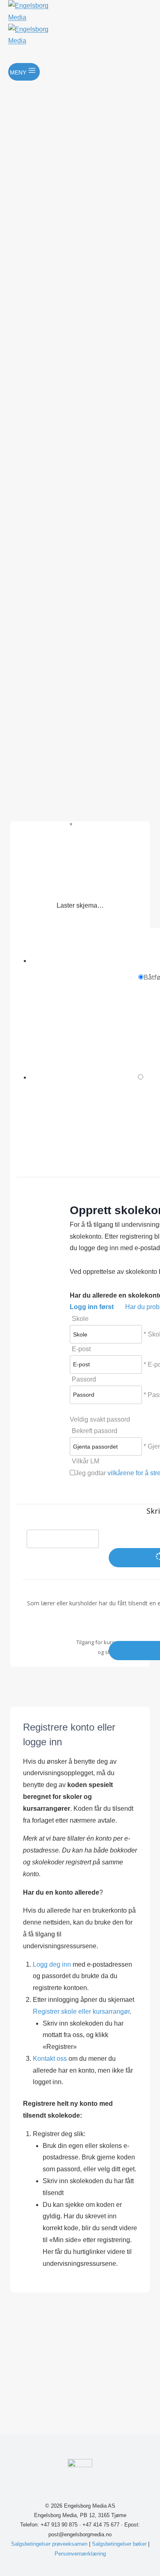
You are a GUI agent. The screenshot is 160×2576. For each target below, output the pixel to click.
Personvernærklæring (80, 2554)
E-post (81, 1349)
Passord (84, 1379)
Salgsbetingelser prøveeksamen (49, 2544)
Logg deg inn (53, 1964)
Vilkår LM (86, 1461)
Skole (80, 1319)
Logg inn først (92, 1307)
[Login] (81, 55)
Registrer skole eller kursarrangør (81, 2011)
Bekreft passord (95, 1431)
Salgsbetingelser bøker (119, 2544)
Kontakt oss (50, 2059)
